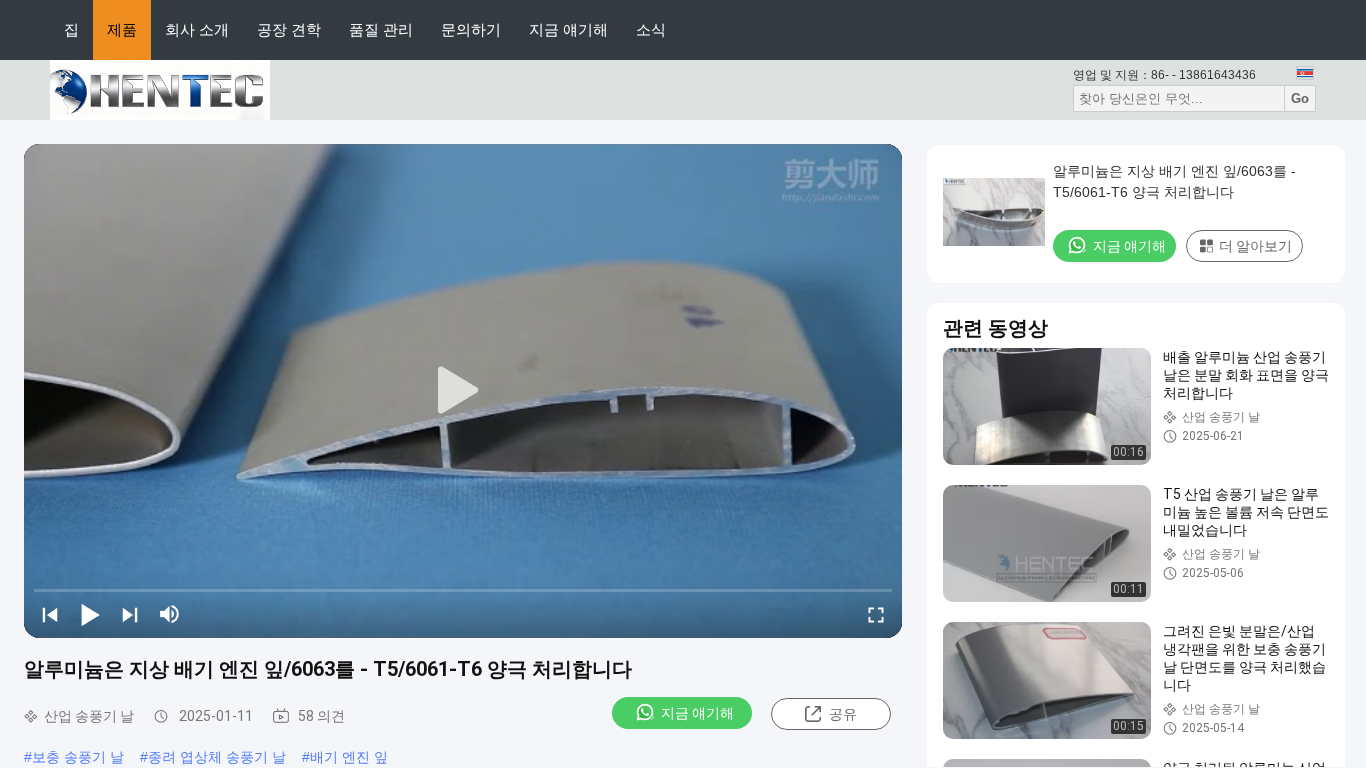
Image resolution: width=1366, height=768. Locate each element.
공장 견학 (289, 29)
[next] (130, 614)
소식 (651, 29)
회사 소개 (197, 29)
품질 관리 (381, 29)
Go (1300, 98)
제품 (122, 29)
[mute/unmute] (170, 614)
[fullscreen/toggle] (876, 614)
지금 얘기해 (568, 29)
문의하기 (471, 29)
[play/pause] (90, 614)
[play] (463, 391)
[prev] (50, 614)
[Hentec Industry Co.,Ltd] (160, 89)
